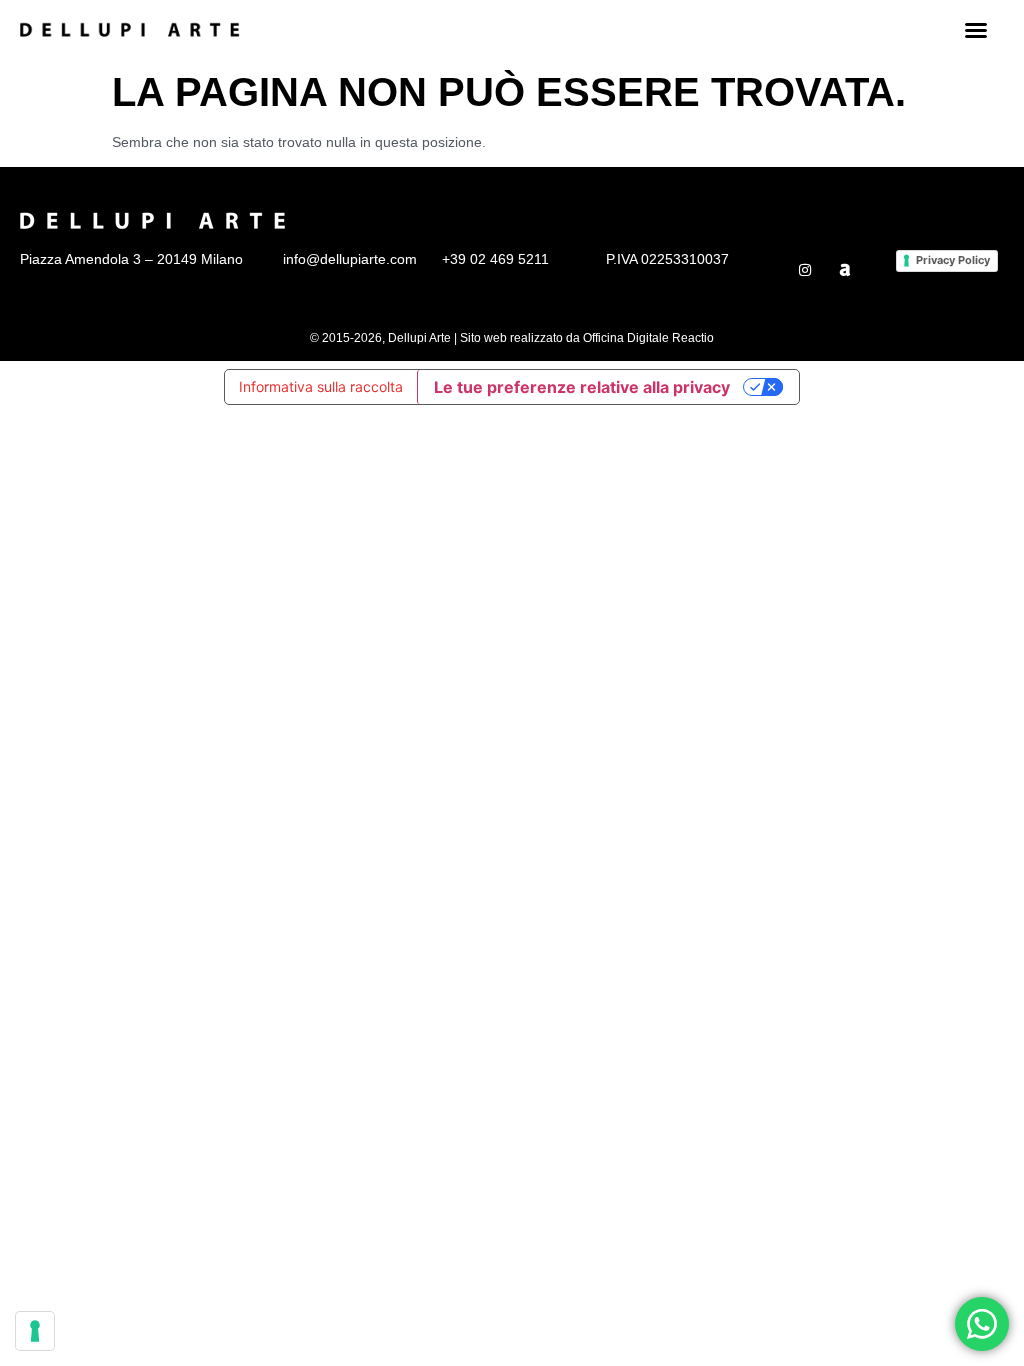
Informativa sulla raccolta (321, 386)
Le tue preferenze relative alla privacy (582, 387)
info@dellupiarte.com (350, 259)
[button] (976, 30)
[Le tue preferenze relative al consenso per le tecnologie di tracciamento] (35, 1331)
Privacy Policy (953, 260)
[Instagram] (805, 270)
